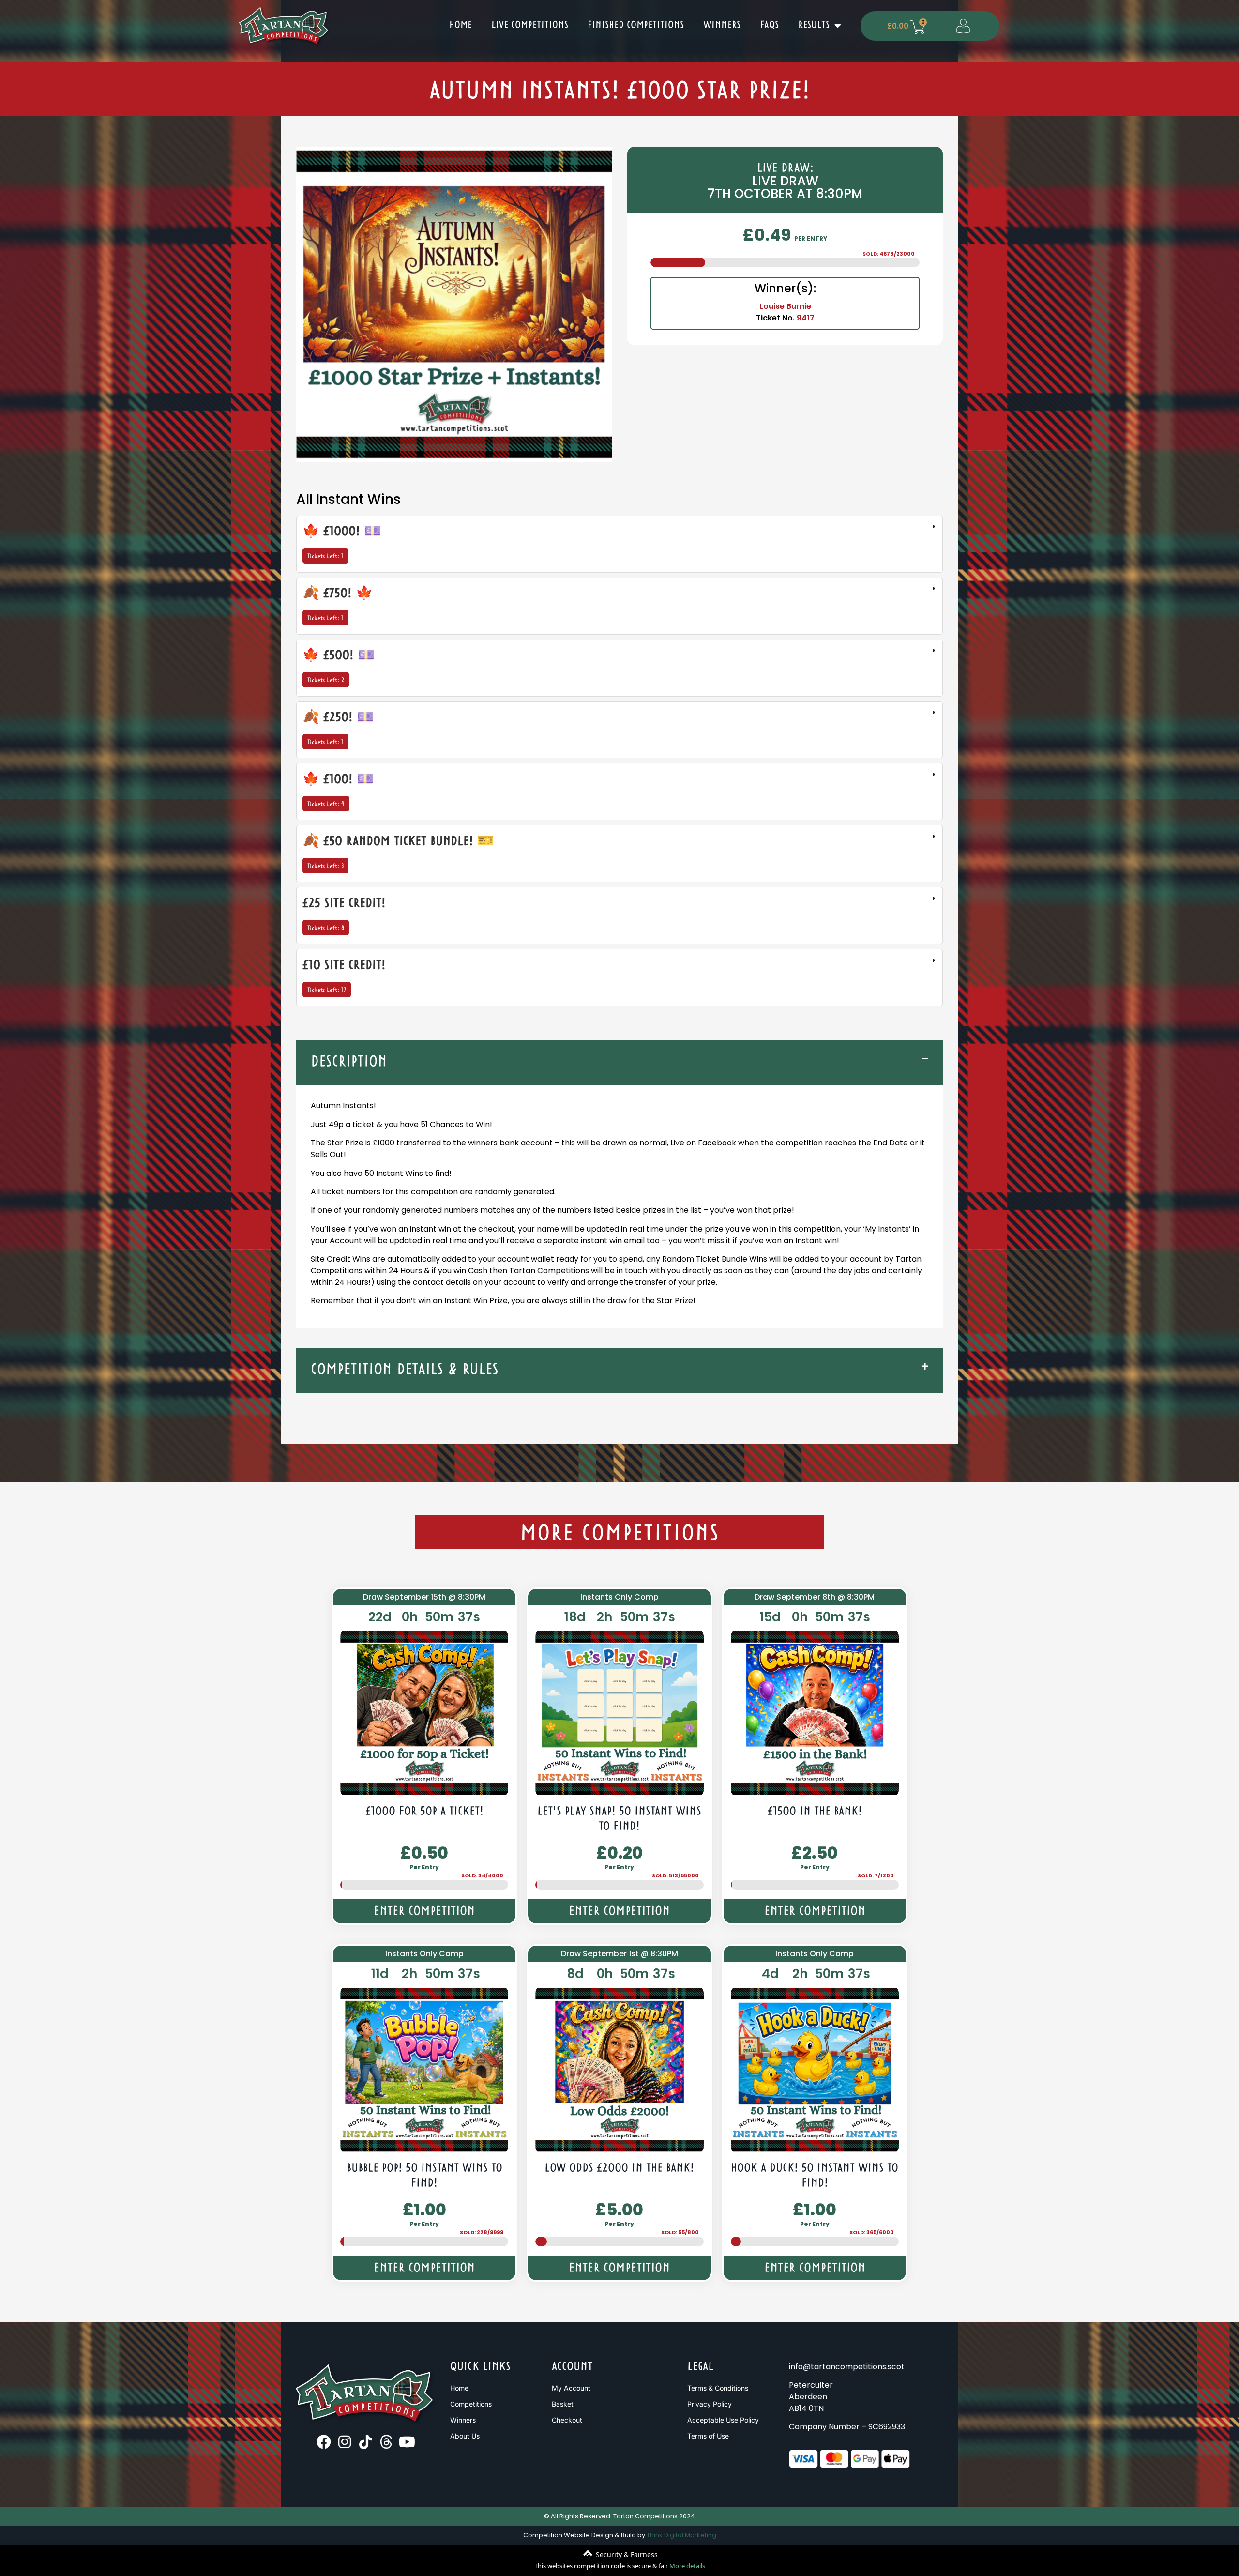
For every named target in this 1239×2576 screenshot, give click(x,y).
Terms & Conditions (718, 2388)
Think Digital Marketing (681, 2535)
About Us (465, 2436)
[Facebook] (324, 2442)
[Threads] (386, 2442)
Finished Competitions (636, 25)
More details (687, 2566)
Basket (563, 2404)
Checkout (567, 2420)
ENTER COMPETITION (424, 1912)
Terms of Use (708, 2436)
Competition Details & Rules (405, 1370)
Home (461, 25)
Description (349, 1062)
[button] (619, 1063)
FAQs (769, 25)
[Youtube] (407, 2442)
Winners (722, 25)
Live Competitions (530, 25)
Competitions (471, 2404)
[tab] (619, 544)
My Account (571, 2388)
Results (814, 25)
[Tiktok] (365, 2442)
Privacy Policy (710, 2404)
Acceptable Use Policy (723, 2420)
